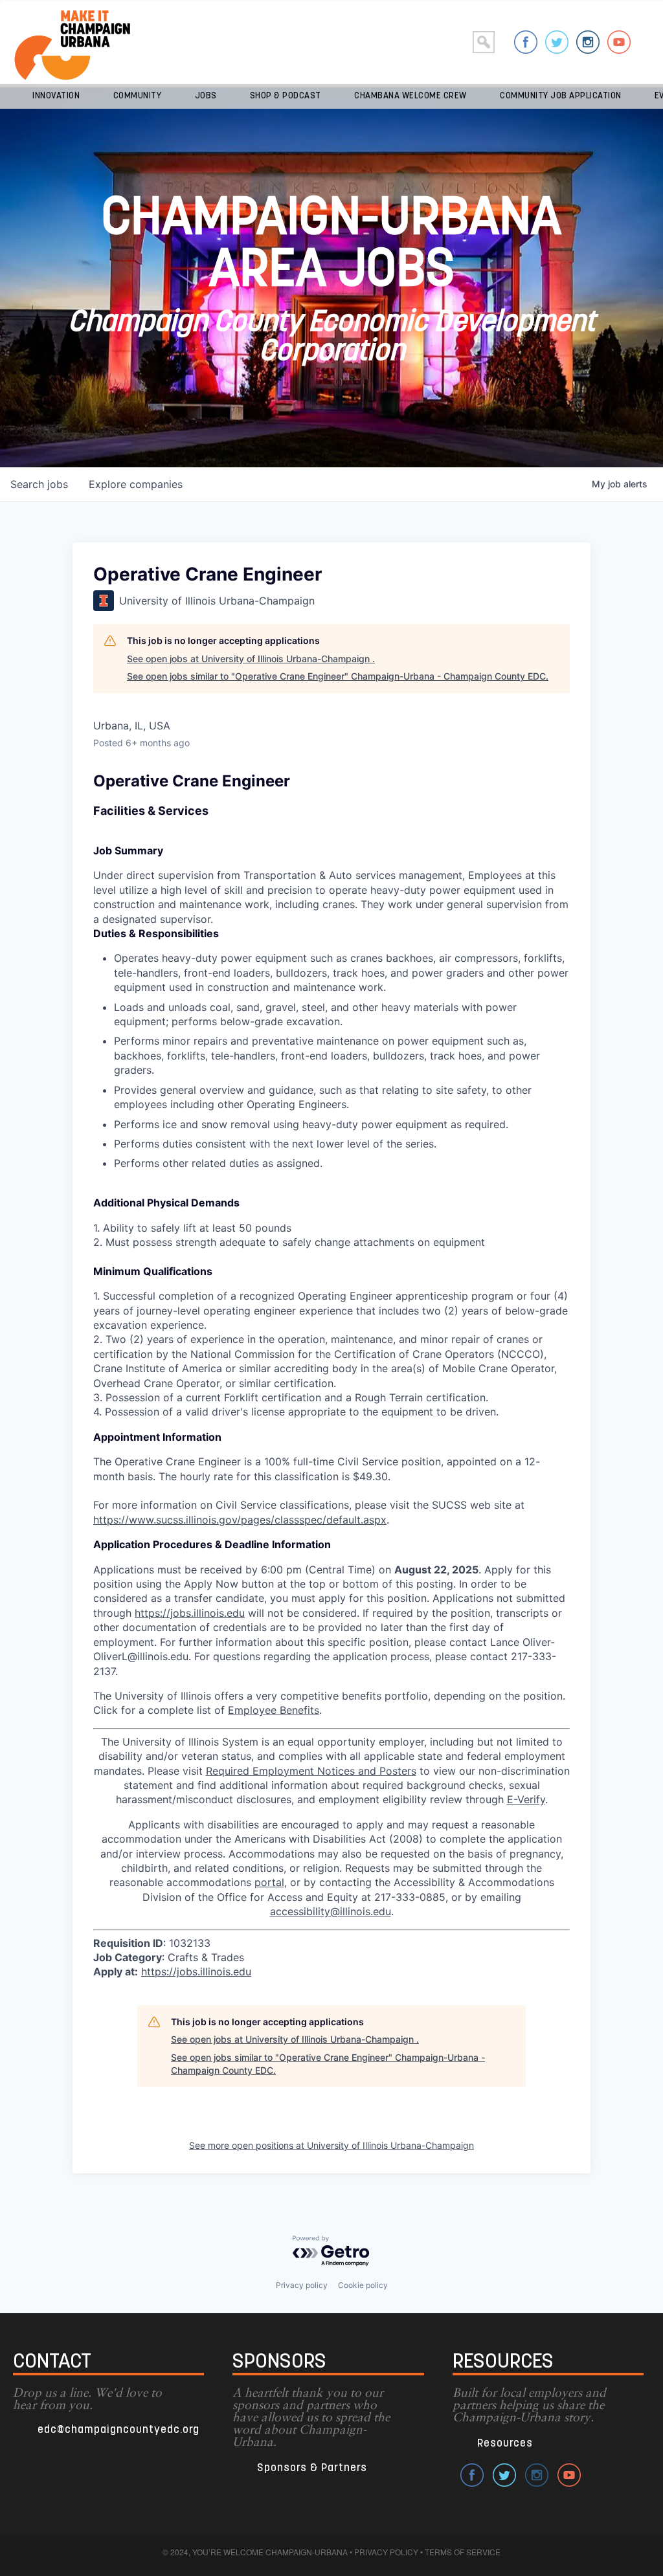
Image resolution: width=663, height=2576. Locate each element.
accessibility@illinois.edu (331, 1911)
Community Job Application (561, 96)
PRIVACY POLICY (386, 2552)
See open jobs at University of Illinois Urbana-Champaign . (251, 659)
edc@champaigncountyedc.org (118, 2430)
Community (138, 96)
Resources (505, 2444)
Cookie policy (363, 2285)
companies (136, 484)
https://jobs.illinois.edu (190, 1613)
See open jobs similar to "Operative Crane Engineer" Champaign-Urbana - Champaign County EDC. (338, 676)
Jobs (206, 96)
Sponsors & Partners (312, 2468)
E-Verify (526, 1799)
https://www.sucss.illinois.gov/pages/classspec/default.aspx (240, 1520)
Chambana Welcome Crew (410, 96)
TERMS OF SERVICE (463, 2552)
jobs (39, 484)
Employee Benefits (274, 1710)
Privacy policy (302, 2285)
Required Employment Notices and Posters (311, 1771)
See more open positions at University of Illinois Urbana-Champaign (331, 2145)
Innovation (56, 96)
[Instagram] (588, 42)
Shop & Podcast (286, 96)
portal (269, 1882)
